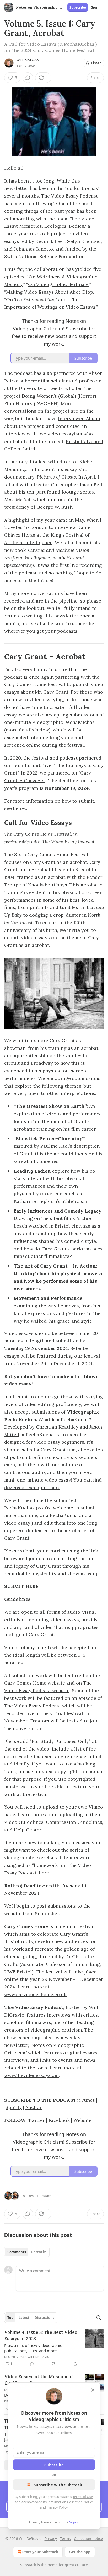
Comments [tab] (17, 2252)
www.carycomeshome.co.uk (35, 1994)
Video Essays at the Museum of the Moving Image (39, 2380)
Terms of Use (83, 2497)
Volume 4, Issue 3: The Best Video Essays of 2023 (41, 2335)
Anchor (34, 2107)
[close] (93, 2390)
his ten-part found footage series (56, 492)
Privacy (51, 2539)
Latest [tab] (24, 2318)
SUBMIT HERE (21, 1586)
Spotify (14, 2107)
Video (11, 1822)
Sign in (97, 7)
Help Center (28, 1830)
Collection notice (88, 2539)
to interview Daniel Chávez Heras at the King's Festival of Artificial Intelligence (48, 535)
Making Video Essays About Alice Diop (50, 292)
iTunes (87, 2100)
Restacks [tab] (39, 2252)
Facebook (59, 2120)
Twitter (36, 2120)
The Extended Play (34, 300)
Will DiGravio (28, 60)
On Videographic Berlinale (58, 284)
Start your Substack (40, 2552)
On (10, 300)
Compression (61, 1822)
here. (44, 1873)
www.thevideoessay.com (31, 2075)
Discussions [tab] (44, 2318)
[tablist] (27, 2252)
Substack (28, 2565)
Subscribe (78, 7)
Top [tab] (10, 2318)
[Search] (99, 2318)
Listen (96, 63)
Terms (65, 2539)
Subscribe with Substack (58, 2485)
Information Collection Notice (71, 2502)
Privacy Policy (57, 2507)
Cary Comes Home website (35, 1683)
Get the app (80, 2552)
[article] (54, 2348)
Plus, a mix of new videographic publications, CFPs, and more (33, 2348)
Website (82, 2120)
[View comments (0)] (28, 78)
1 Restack (44, 2196)
